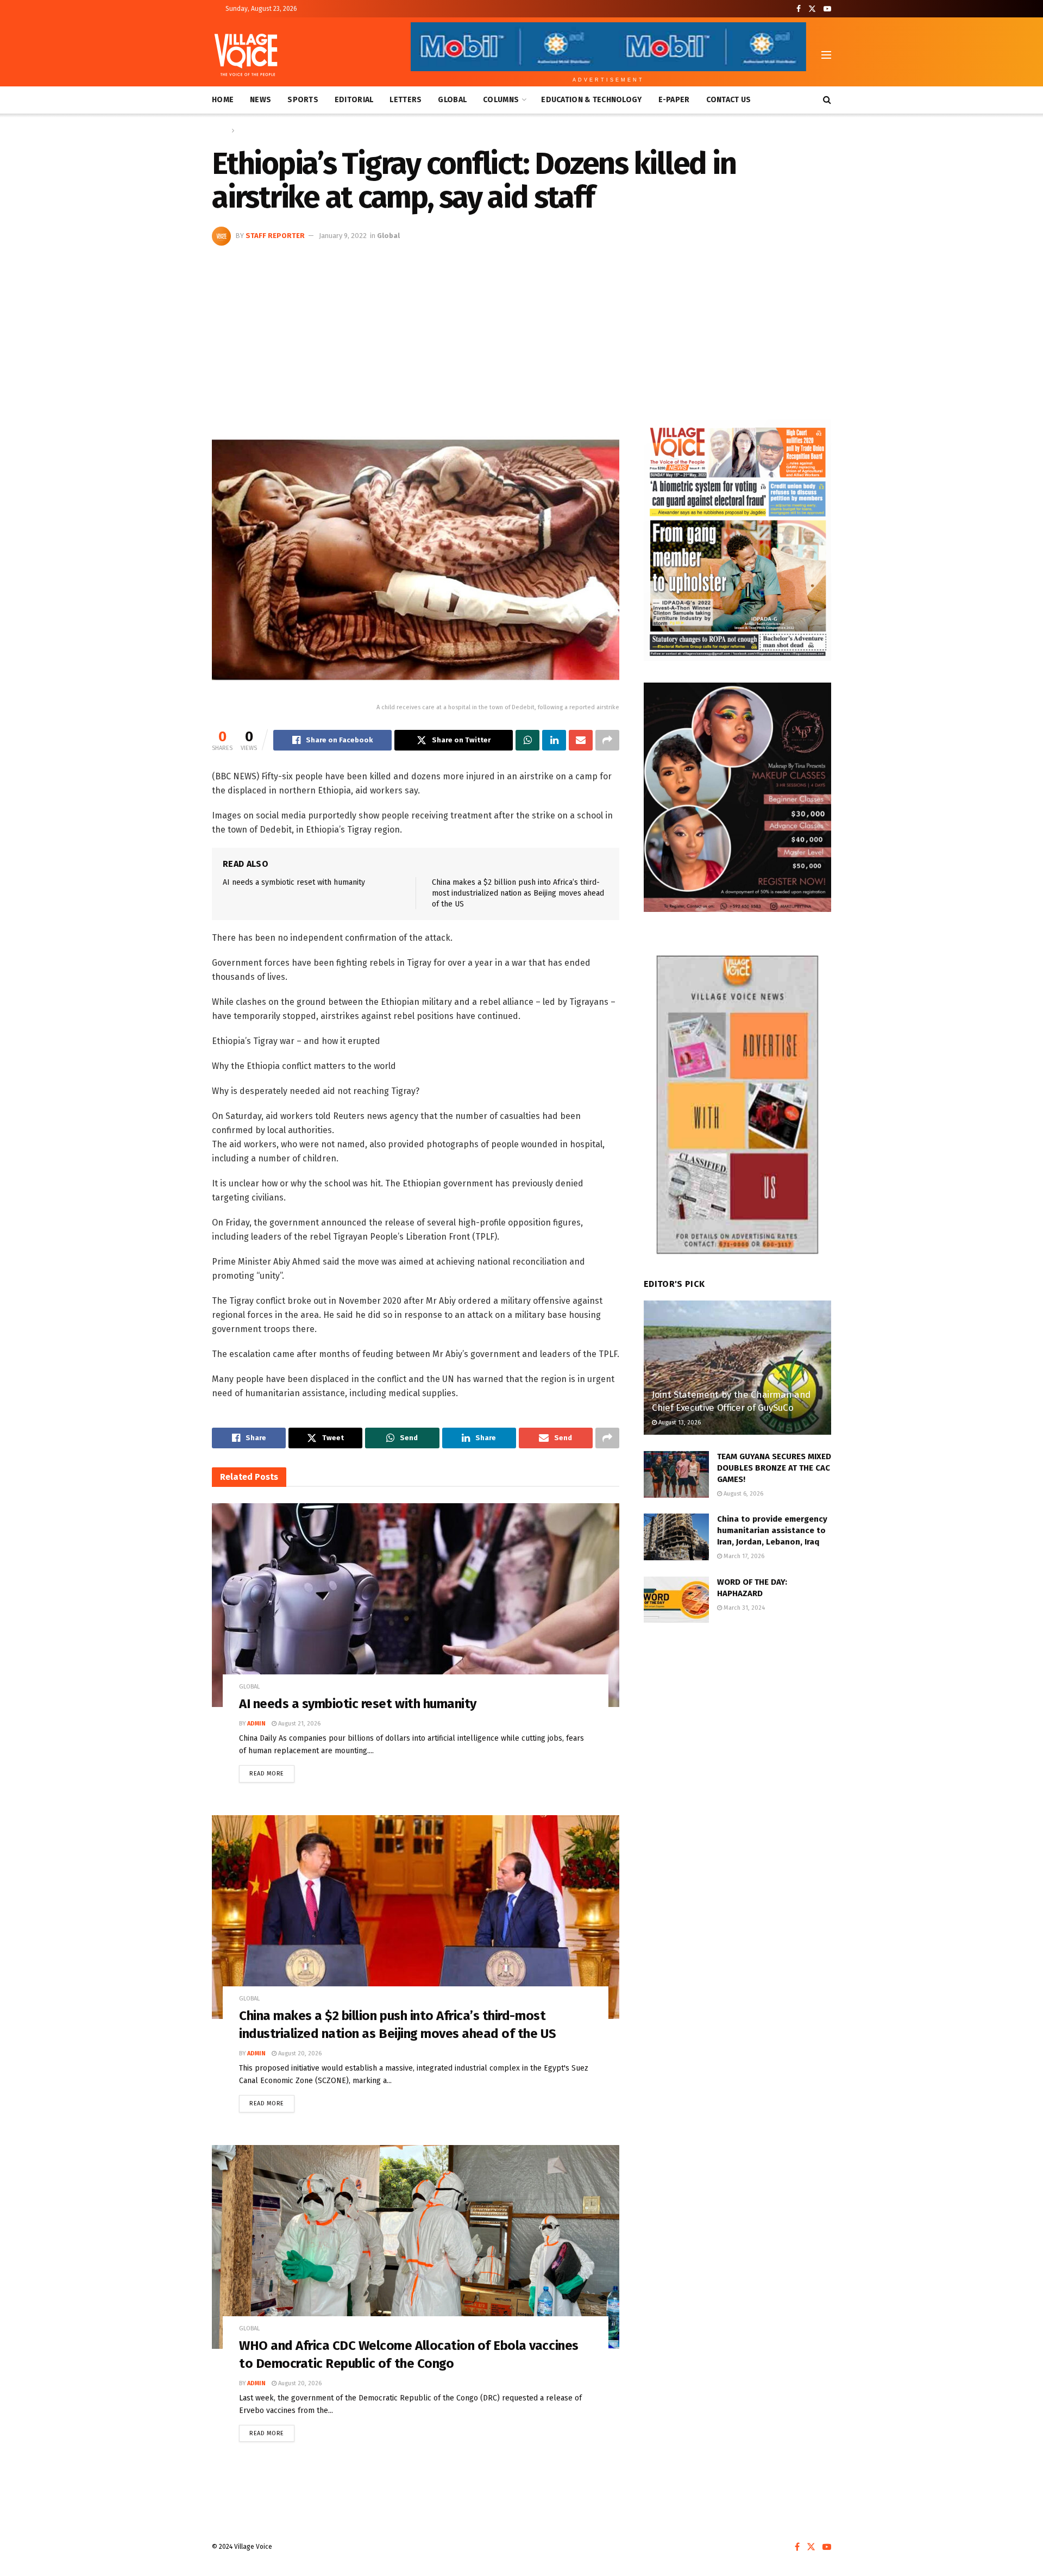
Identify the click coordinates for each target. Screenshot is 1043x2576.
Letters (406, 100)
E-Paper (674, 100)
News (260, 100)
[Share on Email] (581, 740)
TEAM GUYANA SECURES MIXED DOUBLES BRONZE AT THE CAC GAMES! (774, 1468)
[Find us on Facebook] (799, 9)
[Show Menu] (826, 55)
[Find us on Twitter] (812, 9)
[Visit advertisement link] (737, 540)
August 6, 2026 (743, 1494)
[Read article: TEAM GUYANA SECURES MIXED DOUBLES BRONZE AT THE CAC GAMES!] (676, 1474)
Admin (256, 1724)
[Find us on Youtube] (827, 9)
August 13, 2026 (679, 1423)
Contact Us (729, 100)
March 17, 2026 (743, 1556)
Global (452, 100)
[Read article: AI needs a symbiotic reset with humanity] (416, 1605)
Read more (272, 1771)
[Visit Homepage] (246, 55)
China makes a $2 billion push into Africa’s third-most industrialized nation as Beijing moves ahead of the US (518, 893)
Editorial (354, 100)
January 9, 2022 (343, 236)
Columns (501, 100)
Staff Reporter (275, 236)
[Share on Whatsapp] (527, 740)
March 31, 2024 (743, 1608)
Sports (303, 100)
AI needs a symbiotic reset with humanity (294, 882)
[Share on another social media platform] (607, 740)
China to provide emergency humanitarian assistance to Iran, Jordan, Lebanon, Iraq (772, 1530)
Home (223, 100)
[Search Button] (827, 100)
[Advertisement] (521, 327)
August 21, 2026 (299, 1724)
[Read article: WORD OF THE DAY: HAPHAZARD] (676, 1600)
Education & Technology (591, 100)
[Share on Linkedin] (554, 740)
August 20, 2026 (299, 2053)
